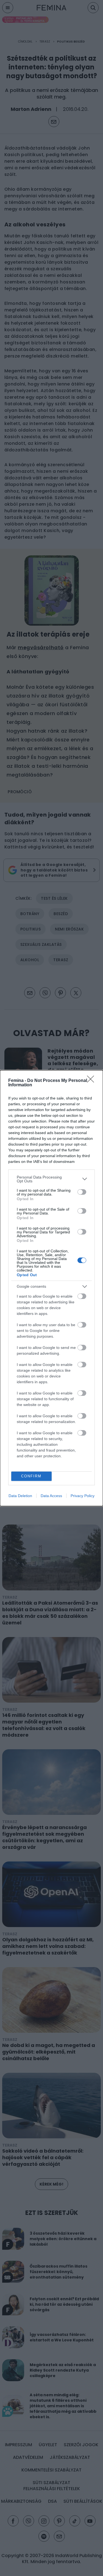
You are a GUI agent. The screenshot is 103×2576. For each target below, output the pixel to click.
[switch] (82, 1192)
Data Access (51, 1496)
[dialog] (51, 1288)
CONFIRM (31, 1476)
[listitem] (51, 1179)
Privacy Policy (83, 1496)
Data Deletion (20, 1496)
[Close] (92, 1081)
